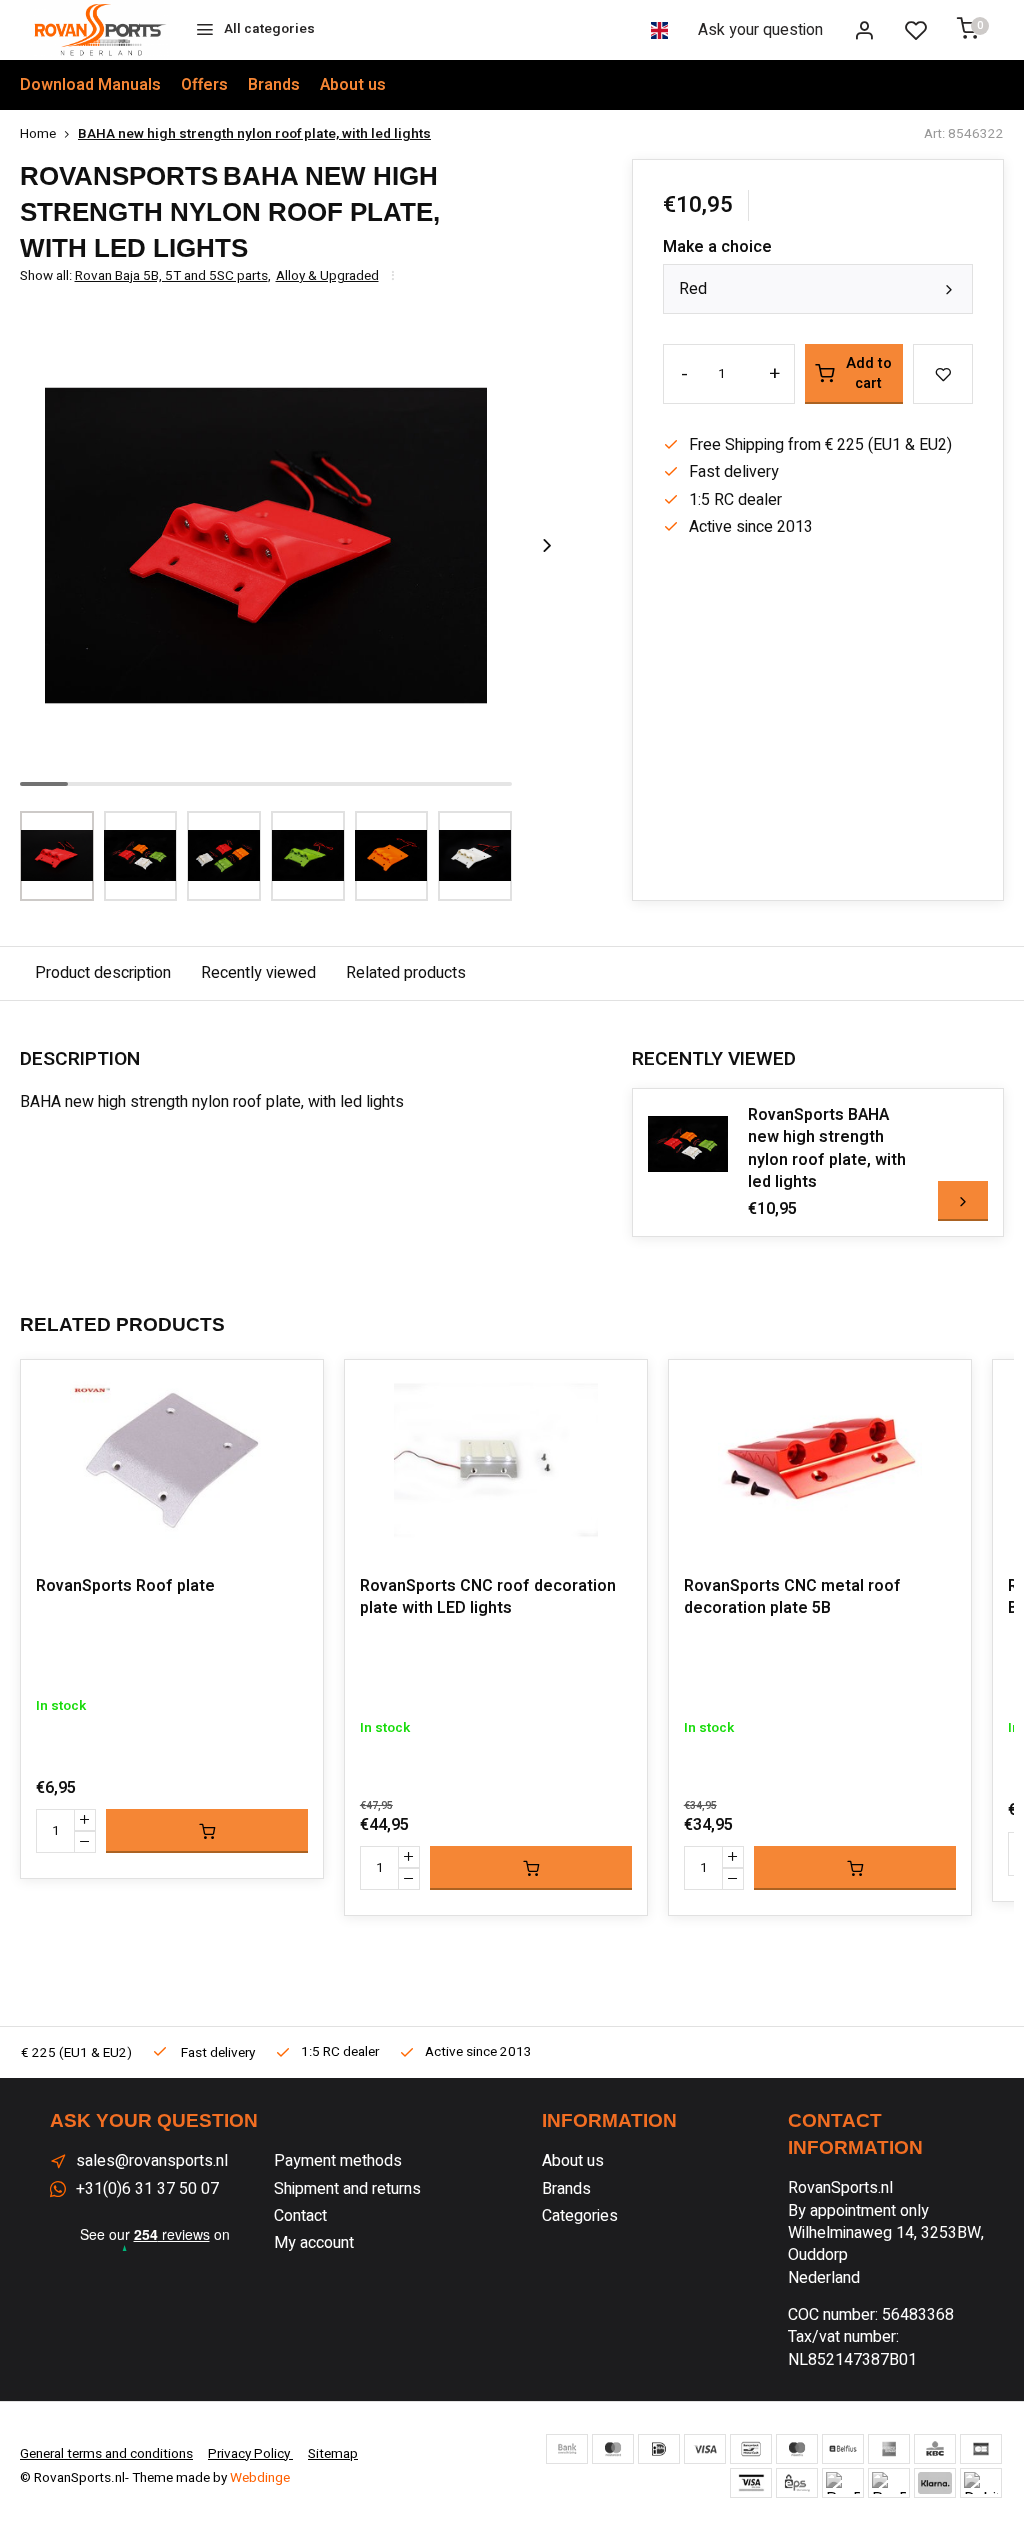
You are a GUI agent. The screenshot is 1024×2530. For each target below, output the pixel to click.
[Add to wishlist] (293, 1390)
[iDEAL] (659, 2449)
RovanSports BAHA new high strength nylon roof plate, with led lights (827, 1149)
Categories (580, 2216)
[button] (547, 546)
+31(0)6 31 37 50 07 (147, 2189)
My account (314, 2243)
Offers (204, 85)
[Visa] (705, 2449)
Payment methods (338, 2161)
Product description (103, 973)
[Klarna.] (935, 2483)
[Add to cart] (207, 1831)
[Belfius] (843, 2449)
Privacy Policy (250, 2454)
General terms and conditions (106, 2454)
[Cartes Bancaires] (981, 2449)
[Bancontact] (751, 2449)
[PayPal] (843, 2483)
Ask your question (760, 30)
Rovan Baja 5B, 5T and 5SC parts (173, 276)
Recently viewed (258, 973)
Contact (300, 2216)
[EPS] (797, 2483)
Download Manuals (90, 85)
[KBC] (935, 2449)
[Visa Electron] (751, 2483)
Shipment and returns (347, 2189)
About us (353, 85)
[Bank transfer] (567, 2449)
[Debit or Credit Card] (981, 2483)
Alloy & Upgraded (327, 276)
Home (38, 134)
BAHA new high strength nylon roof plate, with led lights (254, 134)
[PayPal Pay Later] (889, 2483)
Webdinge (260, 2478)
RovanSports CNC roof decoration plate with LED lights (488, 1597)
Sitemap (333, 2454)
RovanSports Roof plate (125, 1586)
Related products (406, 973)
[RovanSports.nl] (100, 30)
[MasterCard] (613, 2449)
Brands (274, 85)
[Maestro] (797, 2449)
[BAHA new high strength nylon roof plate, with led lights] (688, 1144)
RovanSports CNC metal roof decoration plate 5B (792, 1597)
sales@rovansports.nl (152, 2161)
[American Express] (889, 2449)
